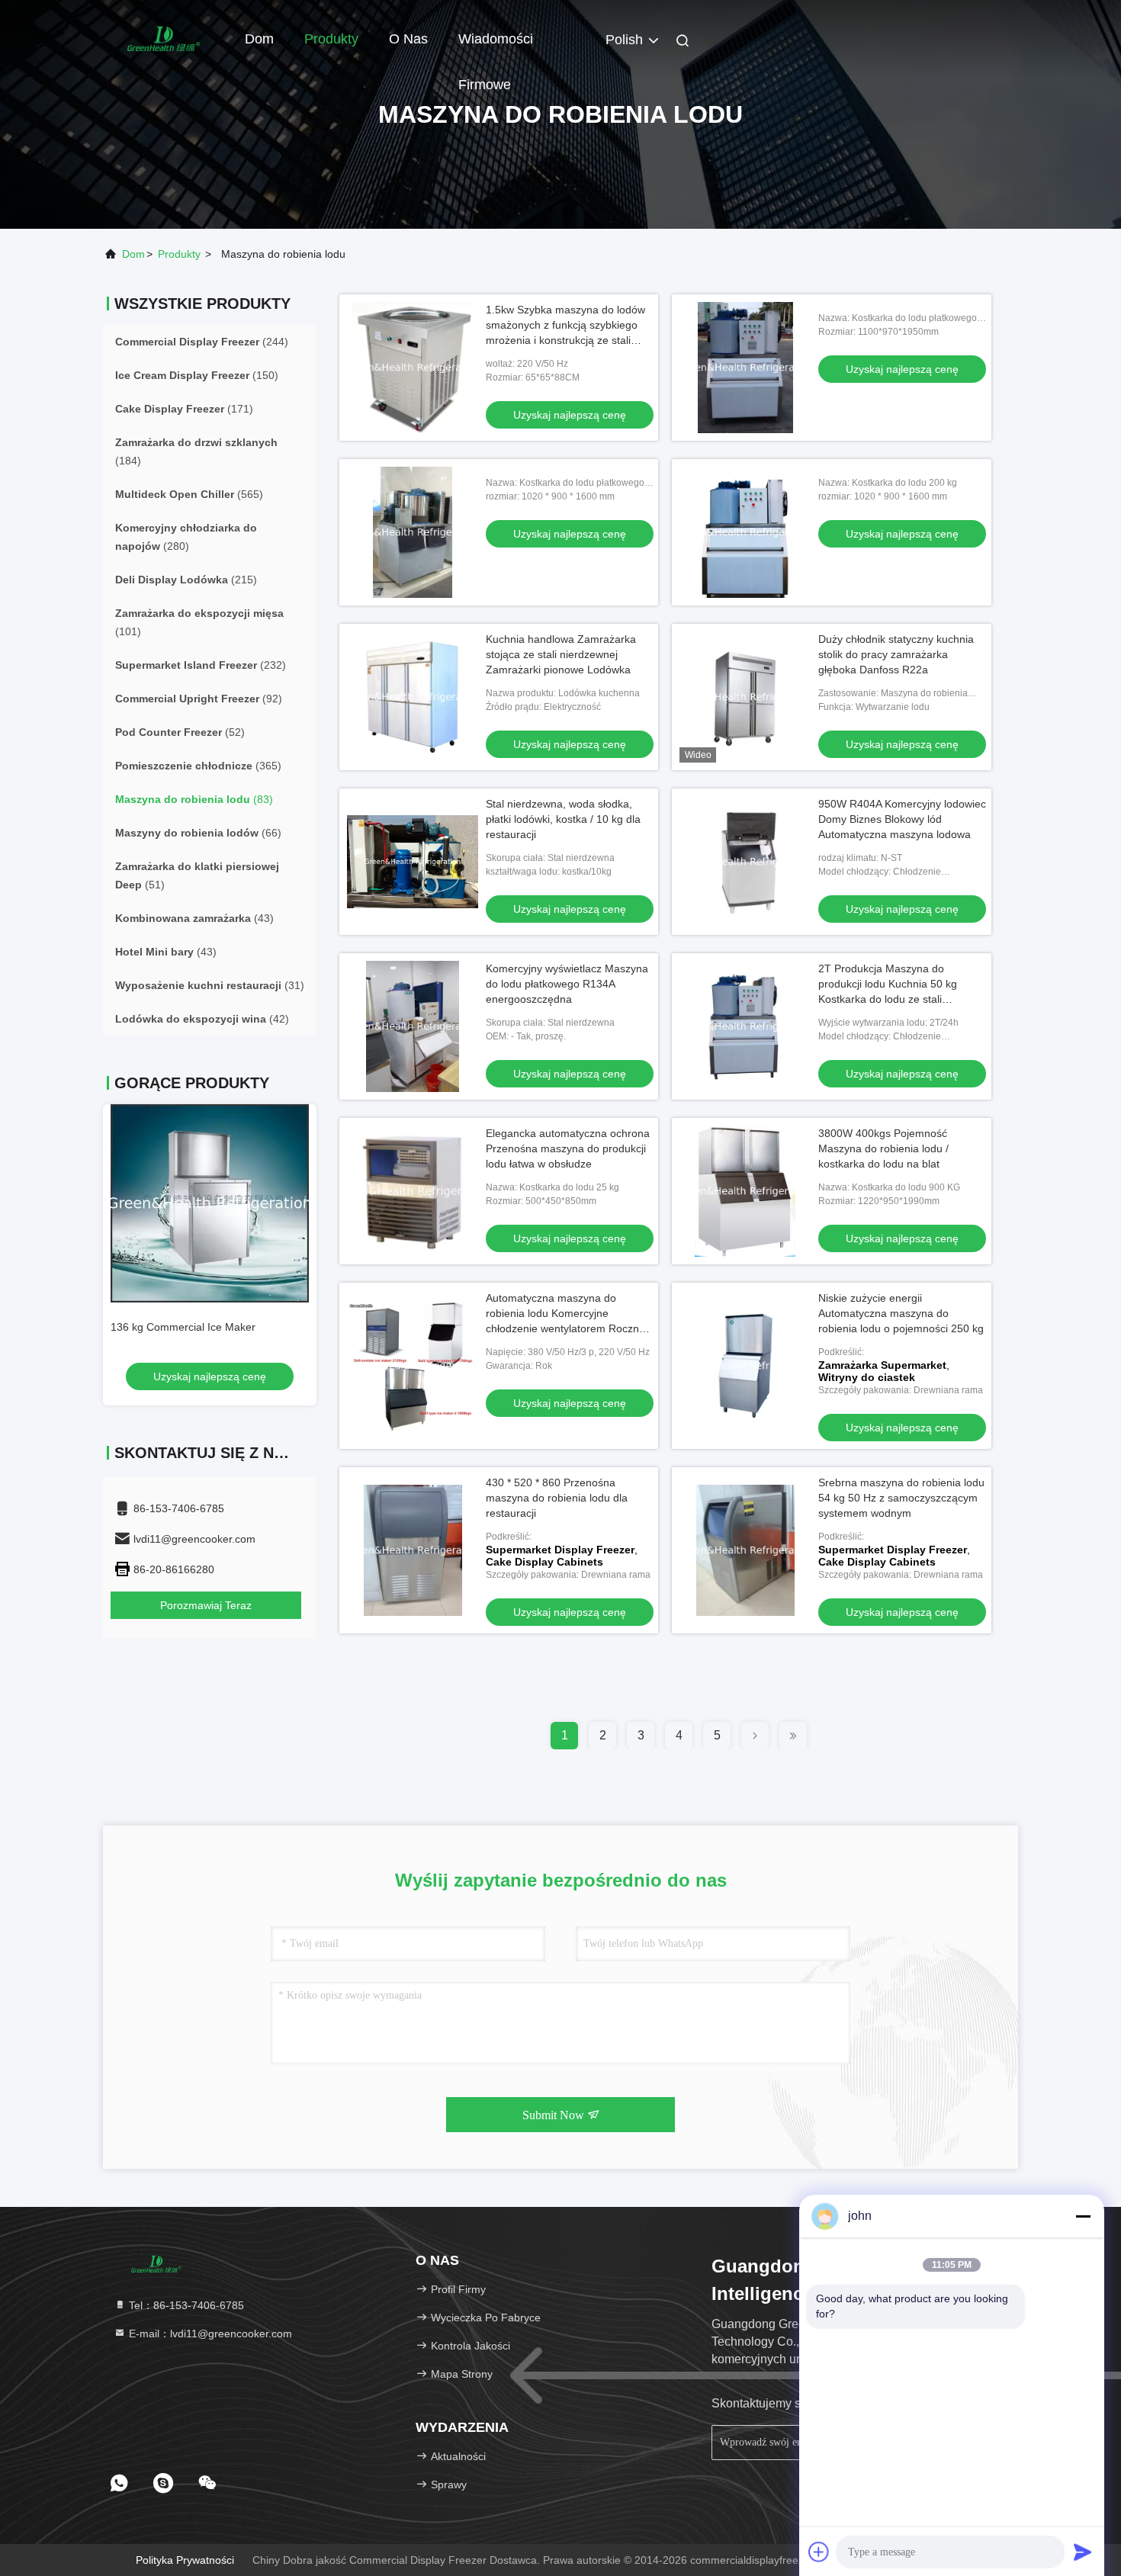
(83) (194, 799)
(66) (198, 833)
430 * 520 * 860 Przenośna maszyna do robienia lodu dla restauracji (557, 1498)
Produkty (331, 39)
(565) (189, 494)
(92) (199, 699)
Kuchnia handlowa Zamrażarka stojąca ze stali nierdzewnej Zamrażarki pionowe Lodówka (561, 654)
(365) (198, 766)
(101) (199, 622)
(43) (194, 918)
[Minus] (1083, 2216)
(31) (210, 985)
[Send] (1083, 2552)
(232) (201, 665)
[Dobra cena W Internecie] (745, 368)
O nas (408, 39)
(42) (202, 1019)
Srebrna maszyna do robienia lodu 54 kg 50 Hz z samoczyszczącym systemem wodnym (901, 1498)
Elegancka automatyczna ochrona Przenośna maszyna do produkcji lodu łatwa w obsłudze (568, 1148)
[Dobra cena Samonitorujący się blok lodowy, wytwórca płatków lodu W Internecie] (210, 1203)
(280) (186, 537)
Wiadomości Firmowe (496, 47)
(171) (184, 409)
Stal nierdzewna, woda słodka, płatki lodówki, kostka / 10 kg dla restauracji (563, 819)
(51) (197, 875)
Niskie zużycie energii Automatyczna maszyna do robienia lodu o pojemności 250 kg (901, 1313)
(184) (196, 451)
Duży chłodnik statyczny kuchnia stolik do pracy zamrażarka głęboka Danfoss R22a (896, 654)
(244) (202, 342)
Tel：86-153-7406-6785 (185, 2305)
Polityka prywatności (185, 2560)
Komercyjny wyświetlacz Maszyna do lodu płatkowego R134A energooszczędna (567, 984)
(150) (197, 375)
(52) (180, 732)
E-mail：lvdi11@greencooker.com (209, 2333)
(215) (186, 580)
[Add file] (819, 2552)
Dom (259, 39)
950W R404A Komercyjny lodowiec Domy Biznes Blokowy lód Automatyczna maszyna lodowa (902, 819)
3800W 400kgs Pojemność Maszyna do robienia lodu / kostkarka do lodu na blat (883, 1148)
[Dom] (164, 38)
